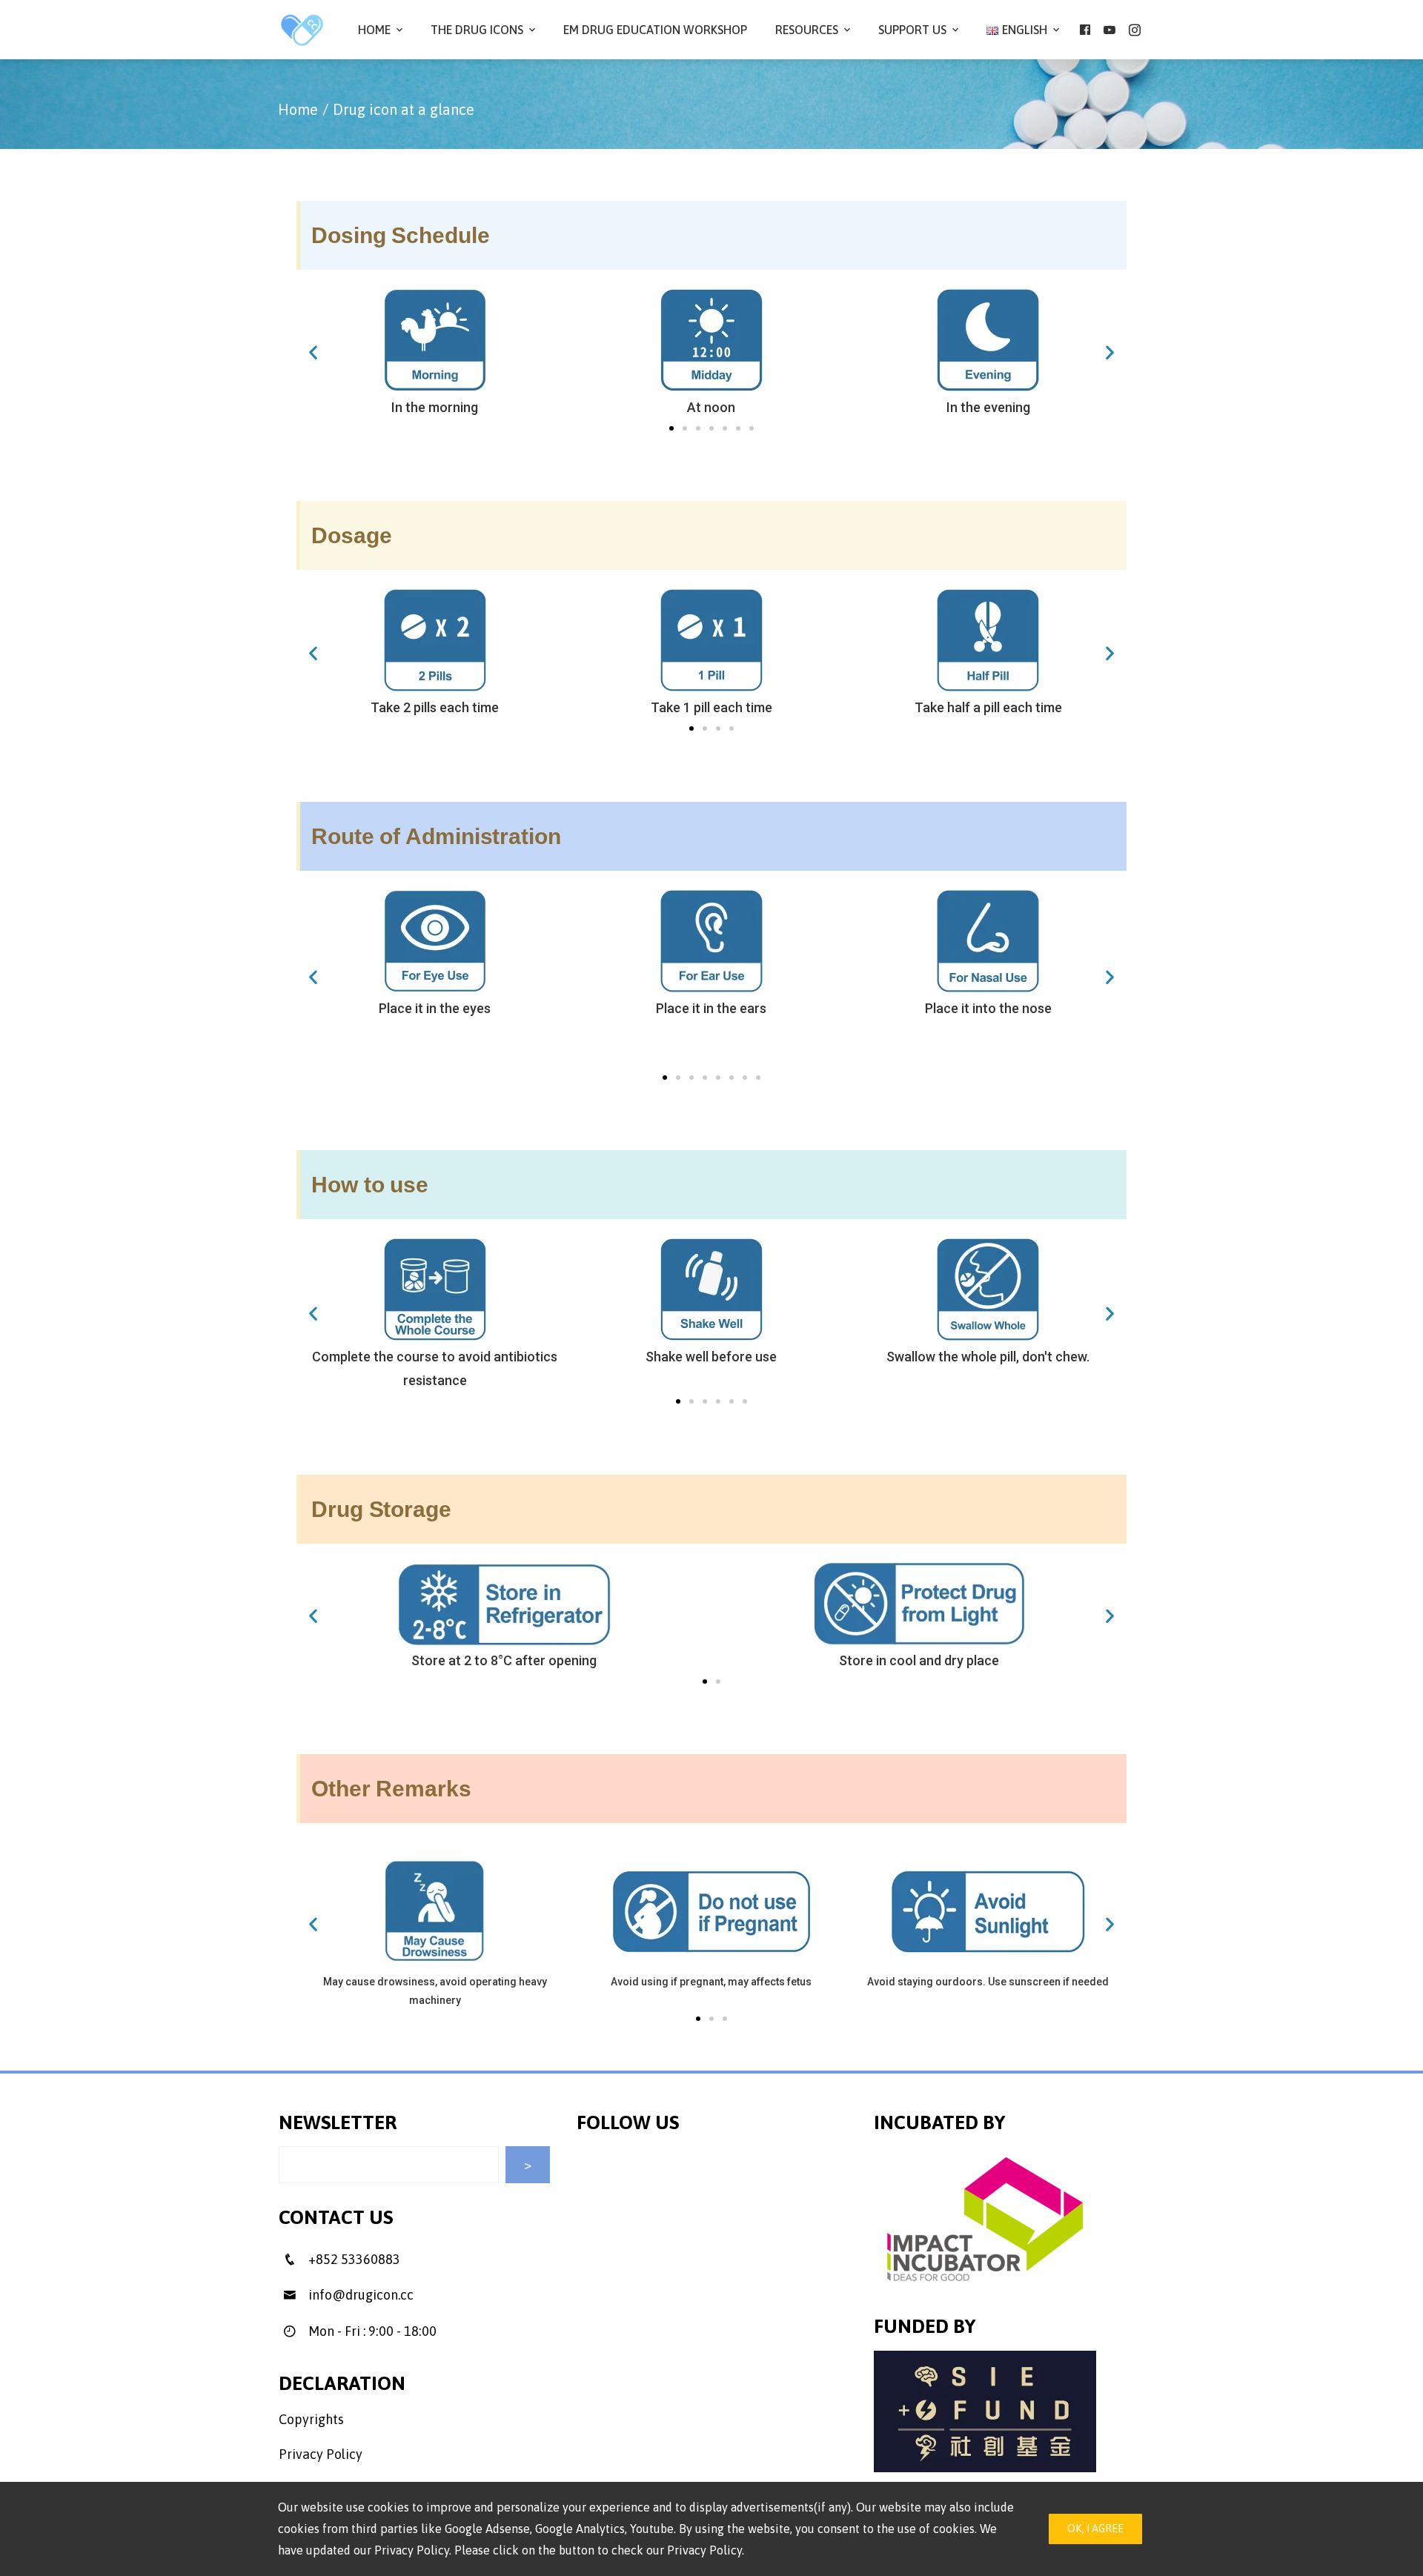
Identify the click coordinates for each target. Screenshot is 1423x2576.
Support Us (912, 30)
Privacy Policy (321, 2454)
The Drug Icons (477, 30)
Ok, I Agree (1095, 2529)
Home (374, 30)
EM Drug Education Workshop (655, 30)
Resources (807, 30)
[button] (671, 428)
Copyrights (311, 2419)
